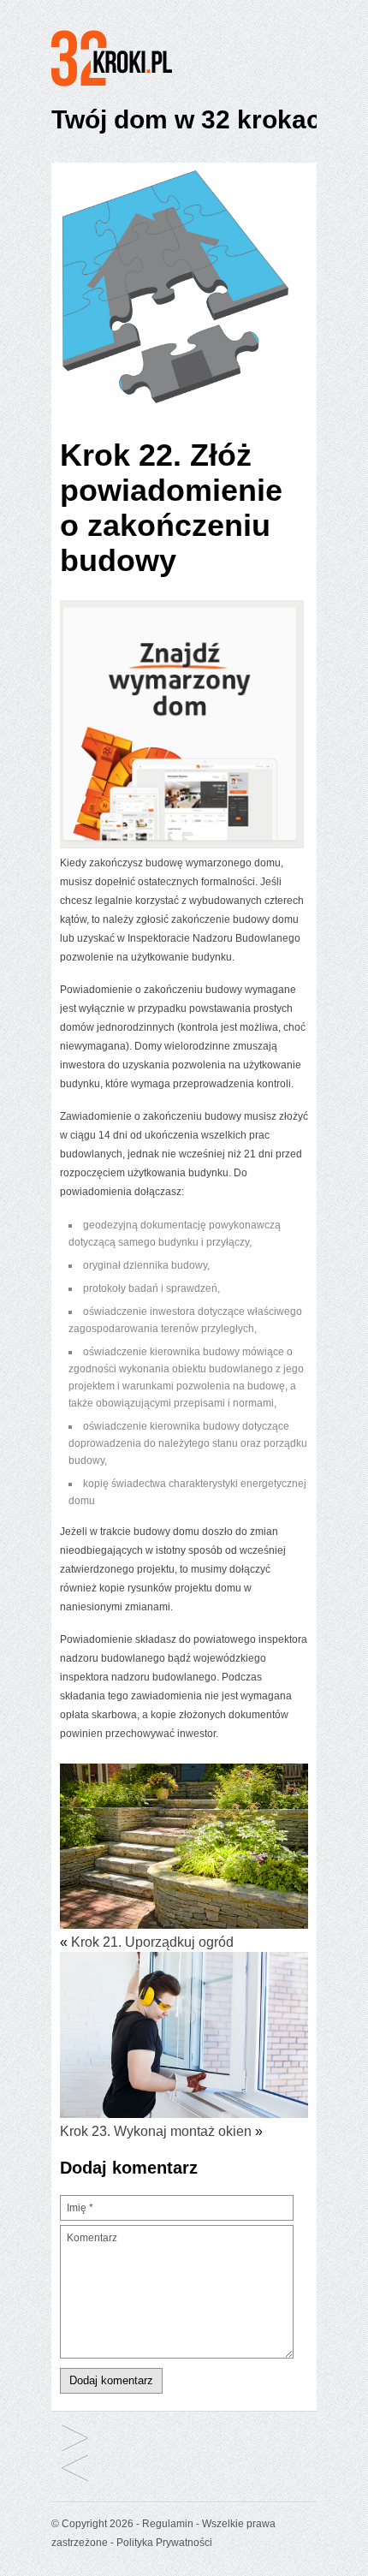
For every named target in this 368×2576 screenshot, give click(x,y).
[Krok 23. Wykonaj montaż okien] (184, 2037)
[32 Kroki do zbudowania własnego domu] (134, 86)
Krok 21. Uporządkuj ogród (152, 1942)
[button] (175, 287)
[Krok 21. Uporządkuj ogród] (184, 1849)
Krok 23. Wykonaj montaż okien (156, 2131)
